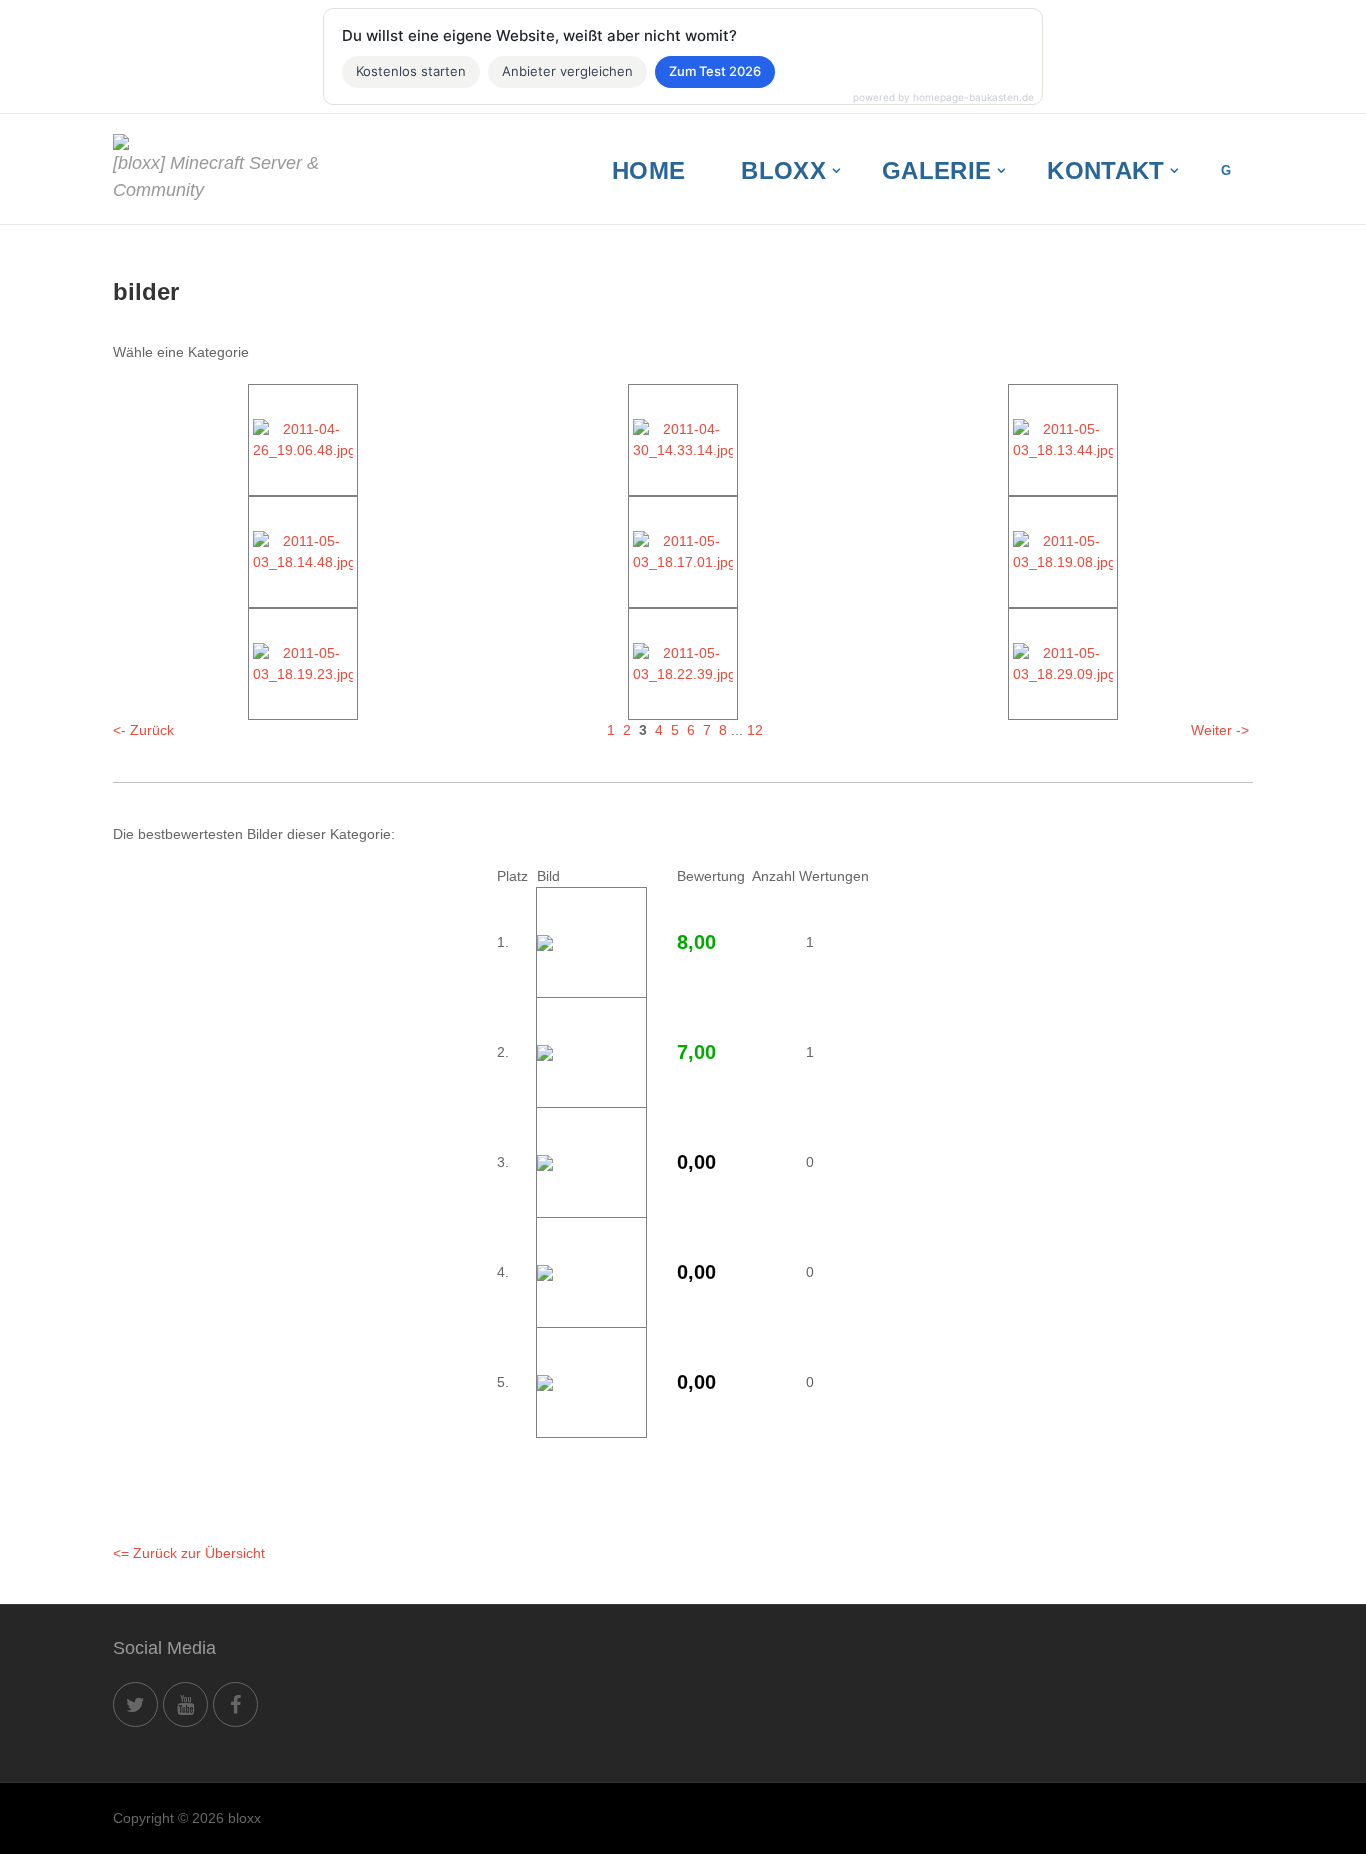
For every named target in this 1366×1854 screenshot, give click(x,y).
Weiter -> (1220, 730)
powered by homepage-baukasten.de (943, 97)
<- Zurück (143, 730)
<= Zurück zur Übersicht (189, 1553)
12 (755, 730)
